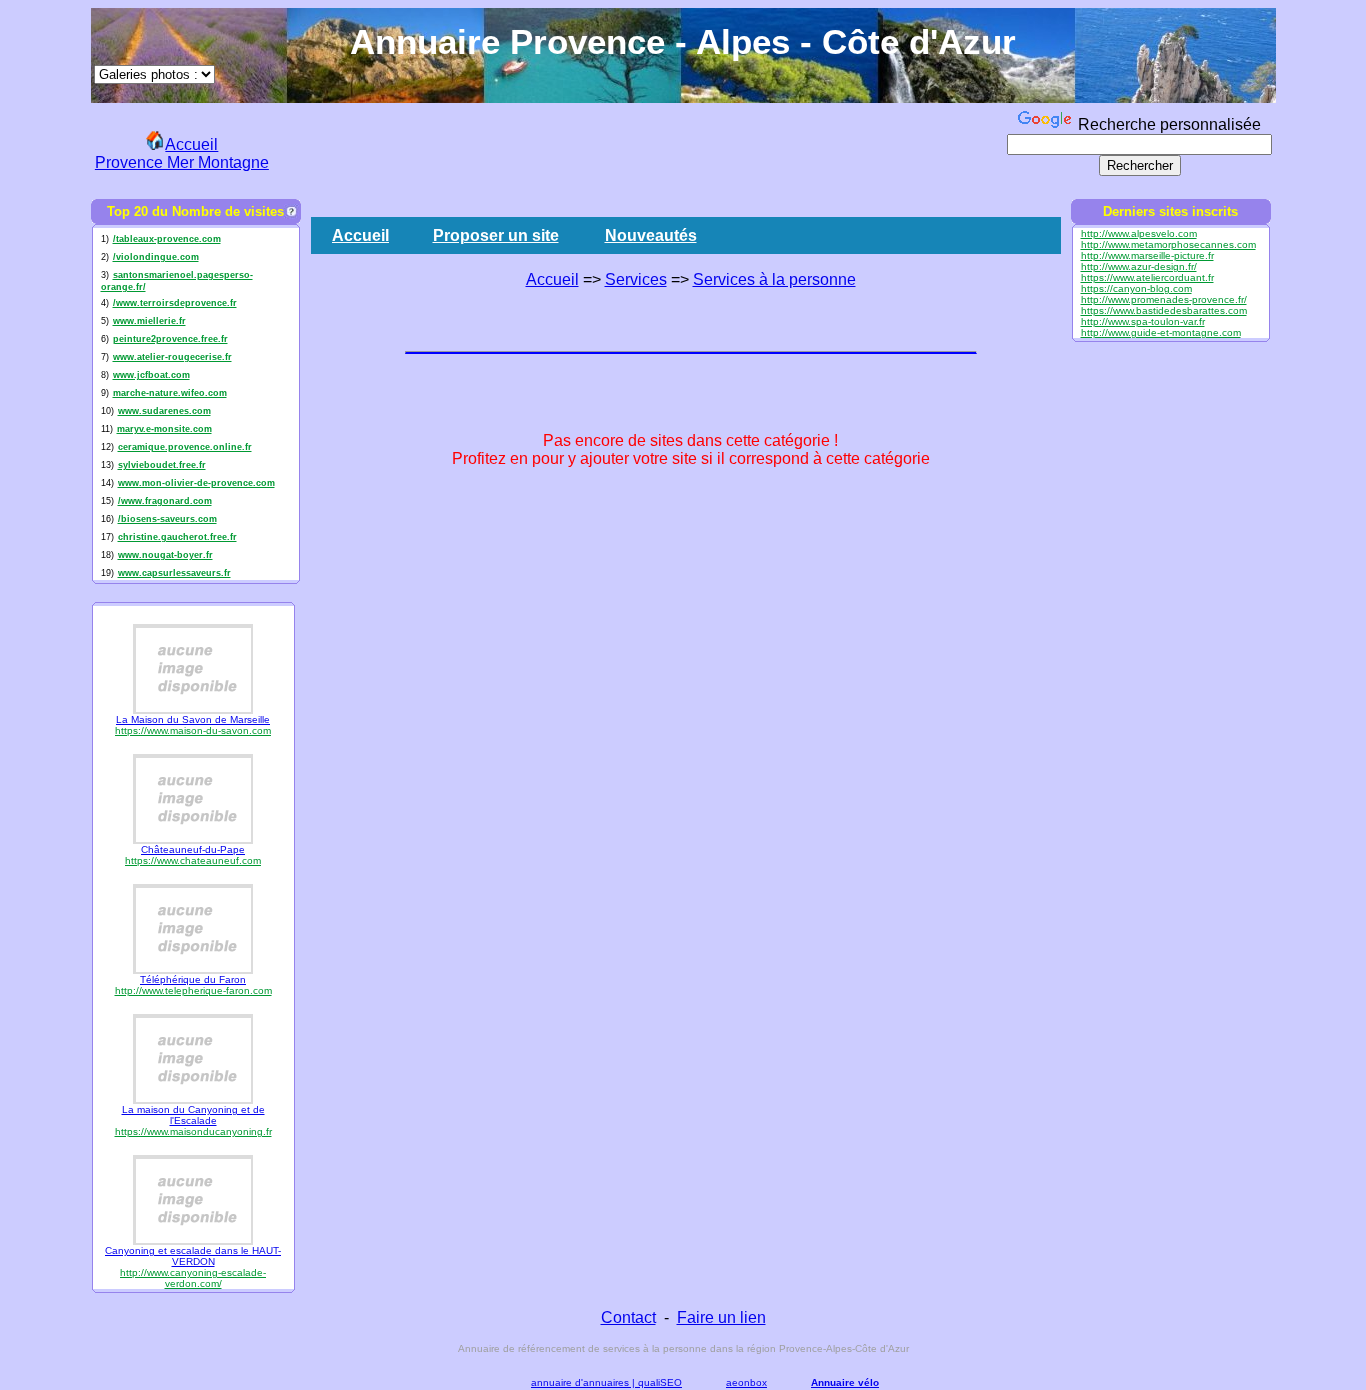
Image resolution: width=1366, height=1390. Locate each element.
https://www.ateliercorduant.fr (1147, 277)
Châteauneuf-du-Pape (193, 849)
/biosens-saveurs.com (167, 519)
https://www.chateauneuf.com (193, 860)
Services (636, 279)
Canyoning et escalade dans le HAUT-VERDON (193, 1256)
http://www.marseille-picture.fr (1147, 255)
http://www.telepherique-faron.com (193, 990)
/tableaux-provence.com (167, 239)
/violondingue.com (156, 257)
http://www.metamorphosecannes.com (1168, 244)
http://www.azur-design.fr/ (1139, 266)
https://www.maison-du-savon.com (193, 730)
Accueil (360, 235)
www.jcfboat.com (151, 375)
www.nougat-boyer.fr (165, 555)
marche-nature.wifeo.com (170, 393)
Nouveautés (651, 235)
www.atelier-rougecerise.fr (172, 357)
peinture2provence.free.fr (170, 339)
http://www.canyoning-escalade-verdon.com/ (193, 1278)
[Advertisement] (639, 151)
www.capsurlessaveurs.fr (174, 573)
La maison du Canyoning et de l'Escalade (193, 1115)
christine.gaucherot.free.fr (177, 537)
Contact (628, 1317)
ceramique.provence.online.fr (185, 447)
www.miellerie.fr (149, 321)
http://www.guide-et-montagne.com (1161, 332)
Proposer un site (496, 235)
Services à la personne (774, 279)
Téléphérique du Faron (193, 979)
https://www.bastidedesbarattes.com (1164, 310)
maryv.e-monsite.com (164, 429)
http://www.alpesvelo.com (1139, 233)
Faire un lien (721, 1317)
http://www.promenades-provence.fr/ (1164, 299)
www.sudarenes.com (164, 411)
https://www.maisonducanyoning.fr (193, 1131)
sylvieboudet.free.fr (162, 465)
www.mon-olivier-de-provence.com (196, 483)
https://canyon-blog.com (1136, 288)
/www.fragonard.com (165, 501)
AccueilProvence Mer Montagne (182, 153)
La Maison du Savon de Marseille (193, 719)
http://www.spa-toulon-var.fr (1143, 321)
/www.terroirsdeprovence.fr (175, 303)
